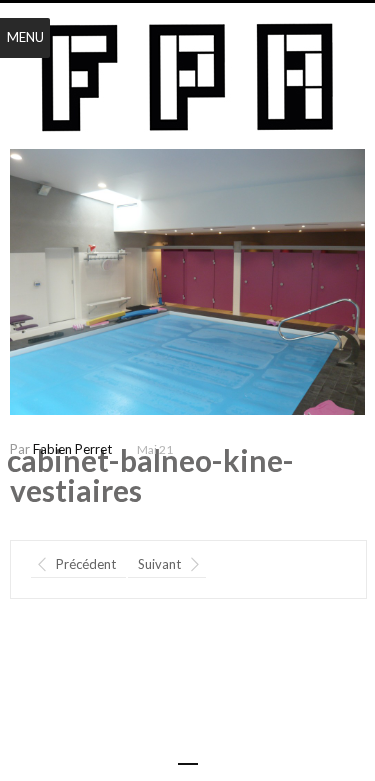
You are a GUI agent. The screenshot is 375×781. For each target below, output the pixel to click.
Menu (25, 37)
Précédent (86, 564)
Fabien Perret (72, 449)
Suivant (159, 564)
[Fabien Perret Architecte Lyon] (187, 78)
